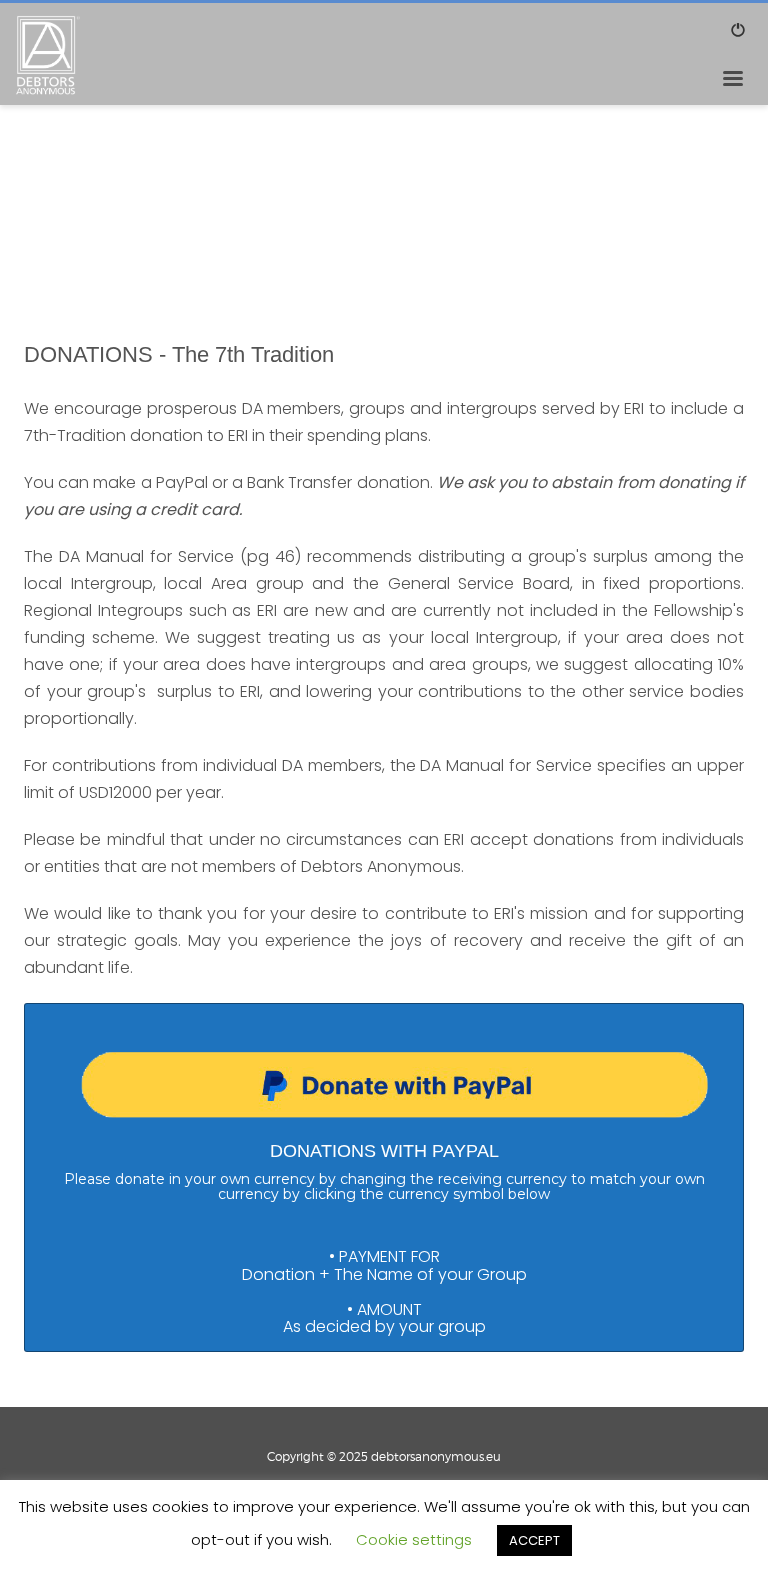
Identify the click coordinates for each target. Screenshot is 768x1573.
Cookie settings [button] (414, 1539)
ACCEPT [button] (534, 1540)
